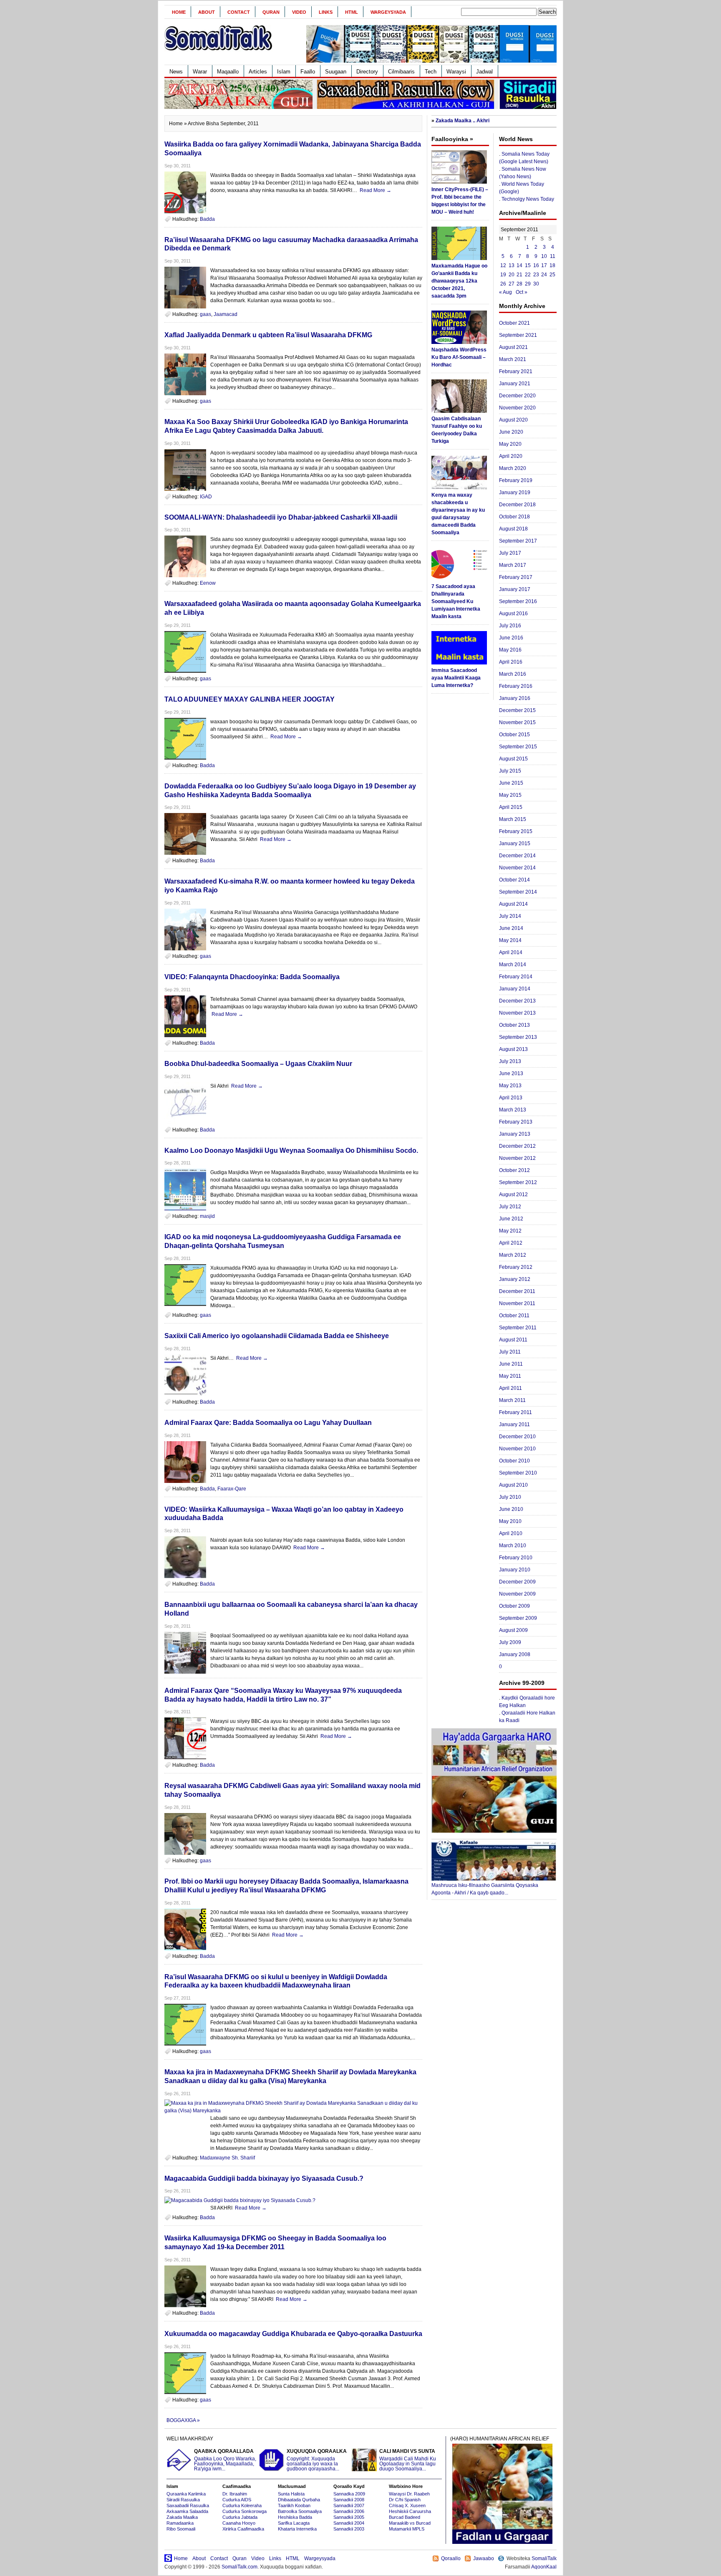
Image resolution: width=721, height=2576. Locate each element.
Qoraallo (451, 2558)
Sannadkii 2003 (349, 2529)
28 (519, 284)
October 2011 (514, 1316)
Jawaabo (484, 2558)
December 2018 (517, 505)
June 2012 (511, 1219)
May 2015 (510, 795)
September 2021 (518, 335)
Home (179, 12)
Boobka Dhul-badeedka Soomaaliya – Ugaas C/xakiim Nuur (258, 1064)
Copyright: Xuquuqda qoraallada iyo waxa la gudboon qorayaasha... (317, 2460)
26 (503, 284)
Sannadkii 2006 (349, 2511)
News (176, 72)
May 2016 (510, 650)
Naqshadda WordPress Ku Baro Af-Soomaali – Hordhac (459, 357)
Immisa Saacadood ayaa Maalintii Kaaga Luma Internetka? (456, 678)
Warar (200, 72)
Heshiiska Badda (295, 2517)
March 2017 (513, 565)
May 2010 (510, 1521)
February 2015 (516, 831)
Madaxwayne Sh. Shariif (227, 2158)
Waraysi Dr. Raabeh (409, 2494)
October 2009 (514, 1606)
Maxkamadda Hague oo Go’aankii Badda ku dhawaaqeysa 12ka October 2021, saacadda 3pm (459, 281)
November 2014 (517, 868)
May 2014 (510, 940)
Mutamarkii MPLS (407, 2529)
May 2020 (510, 444)
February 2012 (516, 1267)
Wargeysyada (388, 12)
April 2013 (511, 1098)
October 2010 (514, 1461)
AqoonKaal (544, 2567)
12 (503, 265)
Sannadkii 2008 (349, 2500)
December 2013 (517, 1001)
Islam (284, 72)
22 (528, 275)
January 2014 (515, 989)
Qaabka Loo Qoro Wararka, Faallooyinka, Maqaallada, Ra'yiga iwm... (225, 2460)
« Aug (505, 292)
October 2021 (514, 323)
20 (512, 275)
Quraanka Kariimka (186, 2494)
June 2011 (511, 1364)
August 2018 (513, 529)
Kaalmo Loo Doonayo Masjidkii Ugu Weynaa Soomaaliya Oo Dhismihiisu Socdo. (291, 1150)
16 (536, 265)
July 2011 (510, 1352)
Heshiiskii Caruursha (410, 2511)
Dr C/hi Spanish (405, 2500)
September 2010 (518, 1473)
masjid (207, 1216)
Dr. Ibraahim (235, 2494)
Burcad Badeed (405, 2517)
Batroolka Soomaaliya (300, 2511)
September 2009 (518, 1618)
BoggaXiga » (183, 2420)
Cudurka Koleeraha (242, 2505)
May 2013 (510, 1086)
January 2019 (515, 492)
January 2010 (515, 1570)
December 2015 (517, 710)
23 (536, 275)
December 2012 (517, 1146)
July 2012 (510, 1207)
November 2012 (517, 1158)
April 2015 (511, 807)
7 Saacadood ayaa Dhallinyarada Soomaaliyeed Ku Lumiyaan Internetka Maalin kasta (456, 601)
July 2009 (510, 1642)
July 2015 (510, 771)
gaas (205, 314)
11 (553, 256)
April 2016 (511, 662)
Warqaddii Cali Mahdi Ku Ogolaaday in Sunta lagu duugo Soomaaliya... (408, 2460)
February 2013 (516, 1122)
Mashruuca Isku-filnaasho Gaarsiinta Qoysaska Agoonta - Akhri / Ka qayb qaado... (485, 1889)
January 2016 (515, 698)
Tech (431, 72)
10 (544, 256)
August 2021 (513, 347)
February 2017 (516, 577)
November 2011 (517, 1303)
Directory (367, 72)
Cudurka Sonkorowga (245, 2511)
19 (503, 275)
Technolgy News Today (528, 199)
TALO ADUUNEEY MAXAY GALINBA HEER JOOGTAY (250, 699)
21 (519, 275)
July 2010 (510, 1497)
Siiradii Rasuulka (183, 2500)
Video (299, 12)
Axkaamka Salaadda (187, 2511)
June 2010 (511, 1509)
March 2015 (513, 819)
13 (512, 265)
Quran (271, 12)
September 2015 (518, 747)
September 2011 (518, 1328)
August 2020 (513, 420)
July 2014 (510, 916)
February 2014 (516, 977)
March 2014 (513, 965)
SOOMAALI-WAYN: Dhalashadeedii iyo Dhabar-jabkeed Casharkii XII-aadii (281, 517)
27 (512, 284)
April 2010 (511, 1533)
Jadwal (484, 72)
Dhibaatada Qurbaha (299, 2500)
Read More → (376, 190)
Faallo (308, 72)
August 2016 (513, 614)
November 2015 (517, 722)
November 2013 (517, 1013)
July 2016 (510, 626)
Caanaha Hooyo (239, 2523)
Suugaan (336, 72)
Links (326, 12)
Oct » (522, 292)
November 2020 (517, 408)
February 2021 (516, 371)
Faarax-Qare (232, 1489)
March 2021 (513, 359)
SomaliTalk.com (239, 2567)
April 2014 (511, 952)
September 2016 (518, 601)
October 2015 (514, 735)
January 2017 (515, 589)
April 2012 (511, 1243)
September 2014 (518, 892)
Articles (258, 72)
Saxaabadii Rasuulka (188, 2505)
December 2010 (517, 1437)
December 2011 (517, 1291)
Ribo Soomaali (181, 2529)
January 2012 (515, 1279)
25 (552, 275)
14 (519, 265)
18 (552, 265)
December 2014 (517, 856)
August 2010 (513, 1485)
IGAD (206, 497)
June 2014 (511, 928)
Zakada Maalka (182, 2517)
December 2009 (517, 1582)
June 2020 (511, 432)
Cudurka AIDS (237, 2500)
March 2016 (513, 674)
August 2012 (513, 1195)
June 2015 (511, 783)
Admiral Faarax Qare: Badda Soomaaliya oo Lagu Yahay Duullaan (268, 1423)
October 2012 (514, 1170)
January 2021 (515, 384)
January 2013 (515, 1134)
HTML (352, 12)
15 (528, 265)
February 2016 (516, 686)
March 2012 (513, 1255)
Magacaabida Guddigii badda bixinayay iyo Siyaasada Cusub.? (264, 2178)
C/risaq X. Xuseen (407, 2505)
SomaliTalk (544, 2558)
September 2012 (518, 1182)
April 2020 (511, 456)
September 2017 (518, 541)
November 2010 (517, 1449)
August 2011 (513, 1340)
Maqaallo (228, 72)
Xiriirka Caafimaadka (243, 2529)
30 (536, 284)
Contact (239, 12)
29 (528, 284)
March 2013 (513, 1110)
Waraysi (456, 72)
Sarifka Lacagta (294, 2523)
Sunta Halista (291, 2494)
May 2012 (510, 1231)
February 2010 (516, 1558)
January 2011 (514, 1424)
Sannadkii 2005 (349, 2517)
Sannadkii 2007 (349, 2505)
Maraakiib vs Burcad (410, 2523)
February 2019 (516, 480)
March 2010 (513, 1546)
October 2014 (514, 880)
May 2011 (510, 1376)
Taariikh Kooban (294, 2505)
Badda (207, 219)
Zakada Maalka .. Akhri (463, 121)
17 (544, 265)
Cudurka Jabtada (240, 2517)
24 (544, 275)
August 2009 (513, 1630)
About (207, 12)
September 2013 (518, 1037)
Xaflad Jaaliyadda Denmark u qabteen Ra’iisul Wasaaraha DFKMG (268, 335)
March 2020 (513, 468)
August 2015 (513, 759)
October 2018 (514, 517)
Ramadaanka (180, 2523)
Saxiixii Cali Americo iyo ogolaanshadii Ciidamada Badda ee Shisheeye (277, 1336)
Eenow (208, 583)
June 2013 (511, 1073)
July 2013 (510, 1061)
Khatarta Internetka (297, 2529)
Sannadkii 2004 (349, 2523)
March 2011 (512, 1400)
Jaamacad (226, 314)
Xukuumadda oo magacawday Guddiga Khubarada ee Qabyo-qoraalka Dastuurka (293, 2334)
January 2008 (515, 1654)
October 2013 (514, 1025)
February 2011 (516, 1412)
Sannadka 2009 (349, 2494)
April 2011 (510, 1388)
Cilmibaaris (401, 72)
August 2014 (513, 904)
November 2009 (517, 1594)
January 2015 (515, 844)
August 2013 (513, 1049)
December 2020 (517, 396)
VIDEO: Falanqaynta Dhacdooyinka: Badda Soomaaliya (252, 977)
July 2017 (510, 553)
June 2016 (511, 638)
